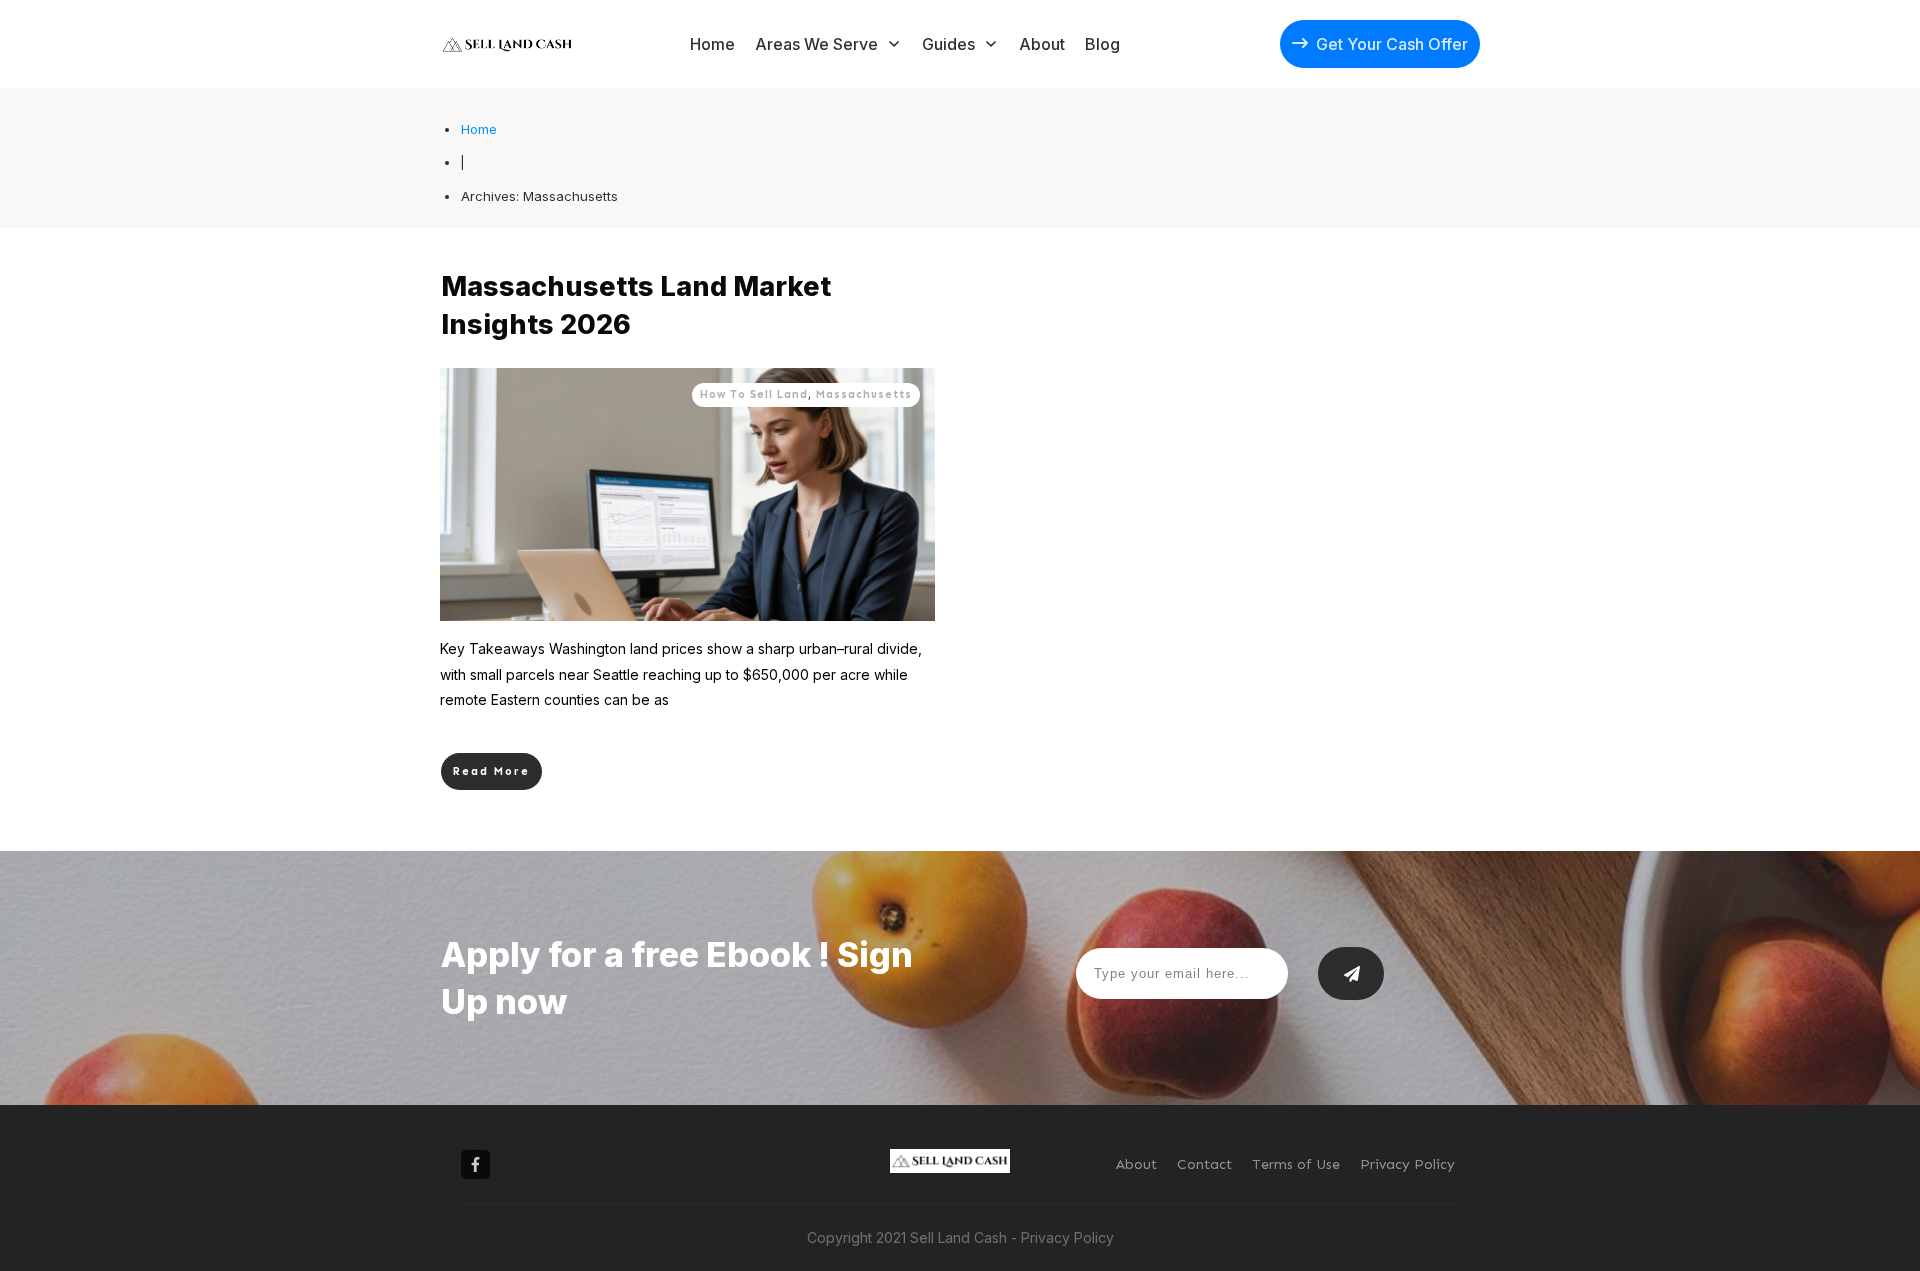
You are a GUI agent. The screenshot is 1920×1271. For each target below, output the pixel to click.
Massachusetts (864, 394)
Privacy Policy (1067, 1237)
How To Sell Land (754, 394)
